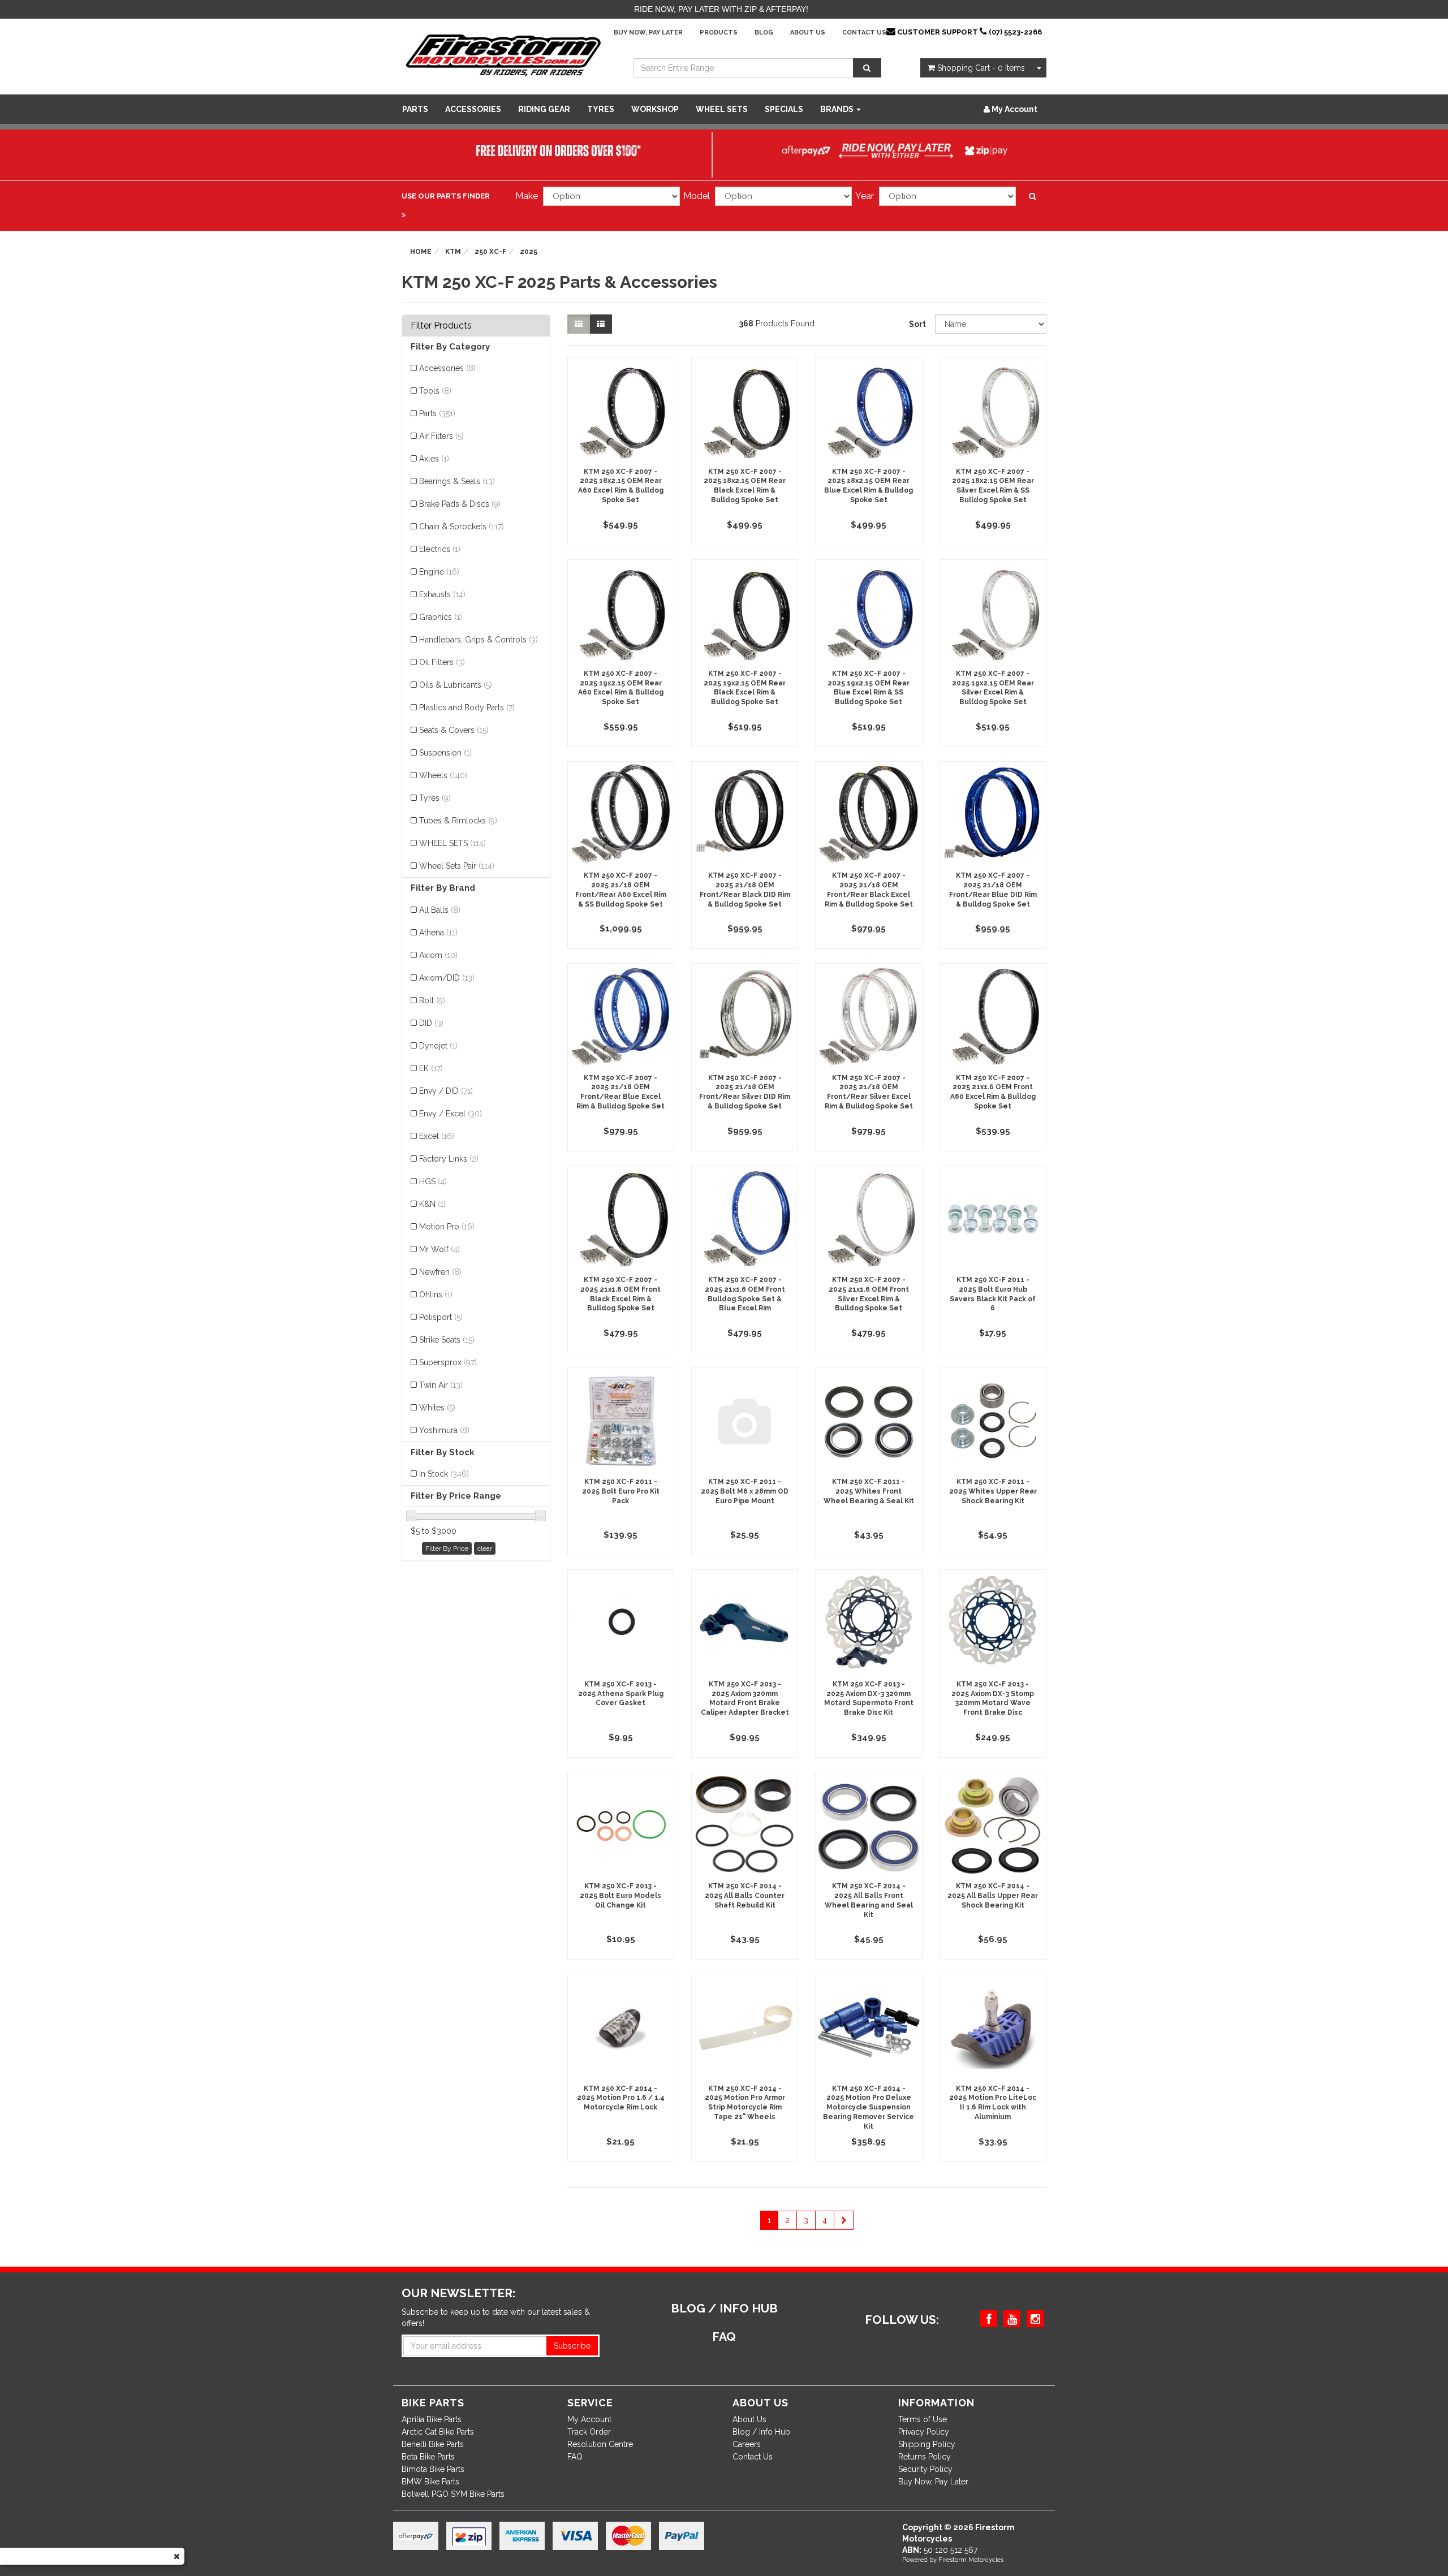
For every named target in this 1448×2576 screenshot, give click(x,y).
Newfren (440, 1272)
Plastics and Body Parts (467, 707)
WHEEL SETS (722, 109)
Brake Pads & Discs (460, 504)
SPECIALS (784, 109)
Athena (438, 933)
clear (485, 1548)
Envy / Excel (451, 1114)
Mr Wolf (439, 1249)
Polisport (441, 1317)
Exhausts (442, 594)
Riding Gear (544, 109)
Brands (838, 109)
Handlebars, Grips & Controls (479, 640)
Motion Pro (447, 1227)
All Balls (440, 910)
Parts (415, 109)
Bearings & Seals (457, 481)
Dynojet (438, 1046)
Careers (747, 2444)
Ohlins (436, 1295)
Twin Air (441, 1385)
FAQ (575, 2457)
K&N (432, 1204)
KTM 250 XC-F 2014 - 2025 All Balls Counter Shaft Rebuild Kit (745, 1896)
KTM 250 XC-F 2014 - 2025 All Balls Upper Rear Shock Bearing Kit (993, 1896)
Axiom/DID (447, 978)
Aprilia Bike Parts (432, 2419)
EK (431, 1068)
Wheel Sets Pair (457, 866)
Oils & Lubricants (456, 685)
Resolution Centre (600, 2444)
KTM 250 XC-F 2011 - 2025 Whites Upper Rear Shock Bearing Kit (993, 1491)
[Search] (867, 68)
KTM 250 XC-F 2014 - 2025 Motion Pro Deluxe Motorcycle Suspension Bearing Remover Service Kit (869, 2107)
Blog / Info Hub (761, 2432)
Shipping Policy (927, 2444)
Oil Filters (442, 662)
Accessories (473, 109)
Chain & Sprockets (462, 527)
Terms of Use (923, 2419)
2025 (529, 252)
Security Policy (925, 2469)
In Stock (444, 1474)
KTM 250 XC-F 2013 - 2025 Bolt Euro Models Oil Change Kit (620, 1896)
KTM (453, 252)
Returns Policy (925, 2457)
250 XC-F (490, 252)
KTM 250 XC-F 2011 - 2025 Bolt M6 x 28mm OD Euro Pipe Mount (745, 1491)
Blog (764, 33)
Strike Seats (447, 1340)
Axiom (438, 955)
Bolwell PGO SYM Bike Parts (453, 2494)
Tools (435, 391)
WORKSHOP (655, 109)
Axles (434, 459)
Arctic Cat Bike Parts (438, 2432)
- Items (981, 68)
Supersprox (448, 1362)
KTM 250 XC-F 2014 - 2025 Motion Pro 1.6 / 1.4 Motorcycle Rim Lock (621, 2098)
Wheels (443, 775)
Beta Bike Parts (428, 2457)
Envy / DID (446, 1091)
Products (719, 33)
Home (421, 252)
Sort (917, 324)
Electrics (440, 549)
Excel (437, 1136)
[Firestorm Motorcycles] (503, 54)
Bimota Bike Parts (433, 2469)
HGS (433, 1181)
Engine (439, 572)
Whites (437, 1408)
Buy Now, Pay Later (648, 33)
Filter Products (441, 326)
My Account (589, 2419)
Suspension (445, 753)
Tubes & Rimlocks (458, 821)
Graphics (441, 617)
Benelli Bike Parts (433, 2444)
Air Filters (441, 436)
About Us (808, 33)
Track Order (589, 2432)
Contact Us (864, 33)
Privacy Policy (924, 2432)
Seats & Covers (454, 730)
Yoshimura (444, 1430)
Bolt (432, 1000)
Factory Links (449, 1159)
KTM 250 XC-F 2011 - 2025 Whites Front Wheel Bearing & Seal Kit (869, 1491)
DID (431, 1023)
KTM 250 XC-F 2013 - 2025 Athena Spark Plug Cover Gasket (621, 1694)
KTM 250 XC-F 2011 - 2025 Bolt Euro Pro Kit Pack (621, 1491)
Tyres (601, 109)
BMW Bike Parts (430, 2482)
